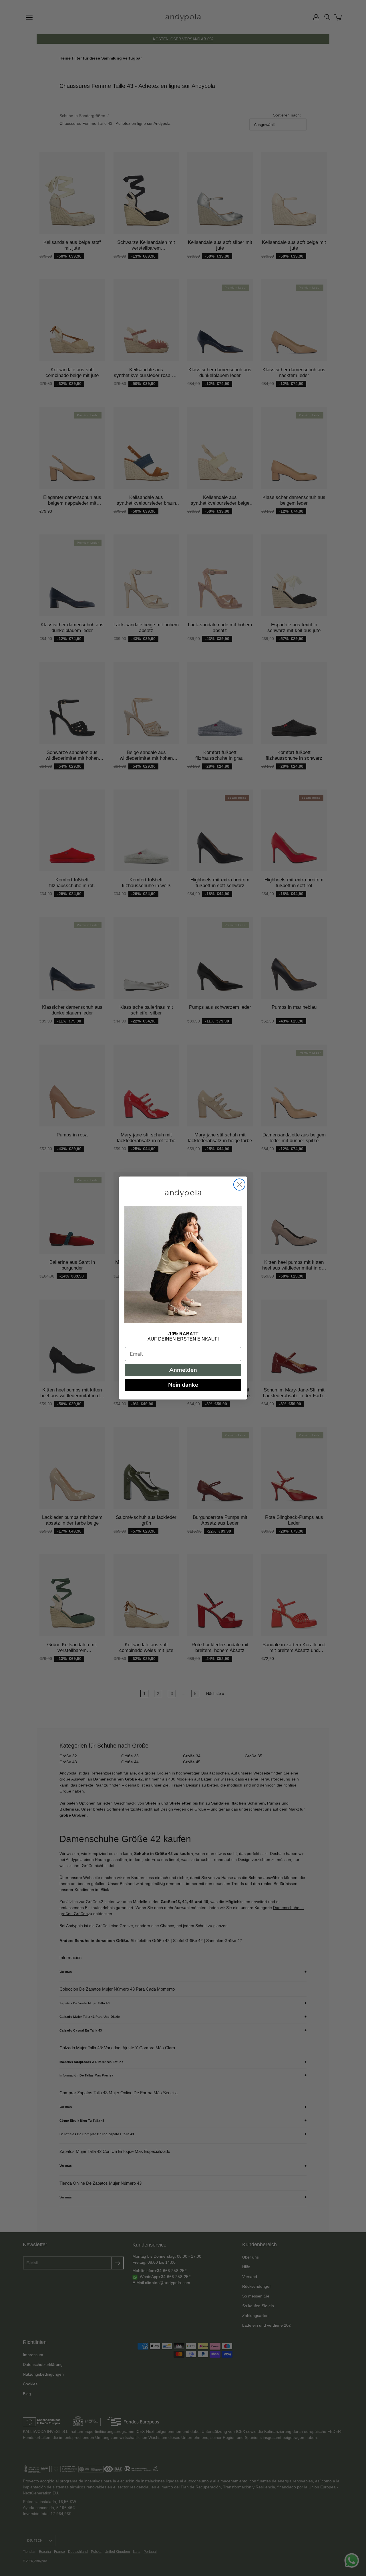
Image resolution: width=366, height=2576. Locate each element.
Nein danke (183, 1385)
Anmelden (183, 1370)
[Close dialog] (239, 1185)
